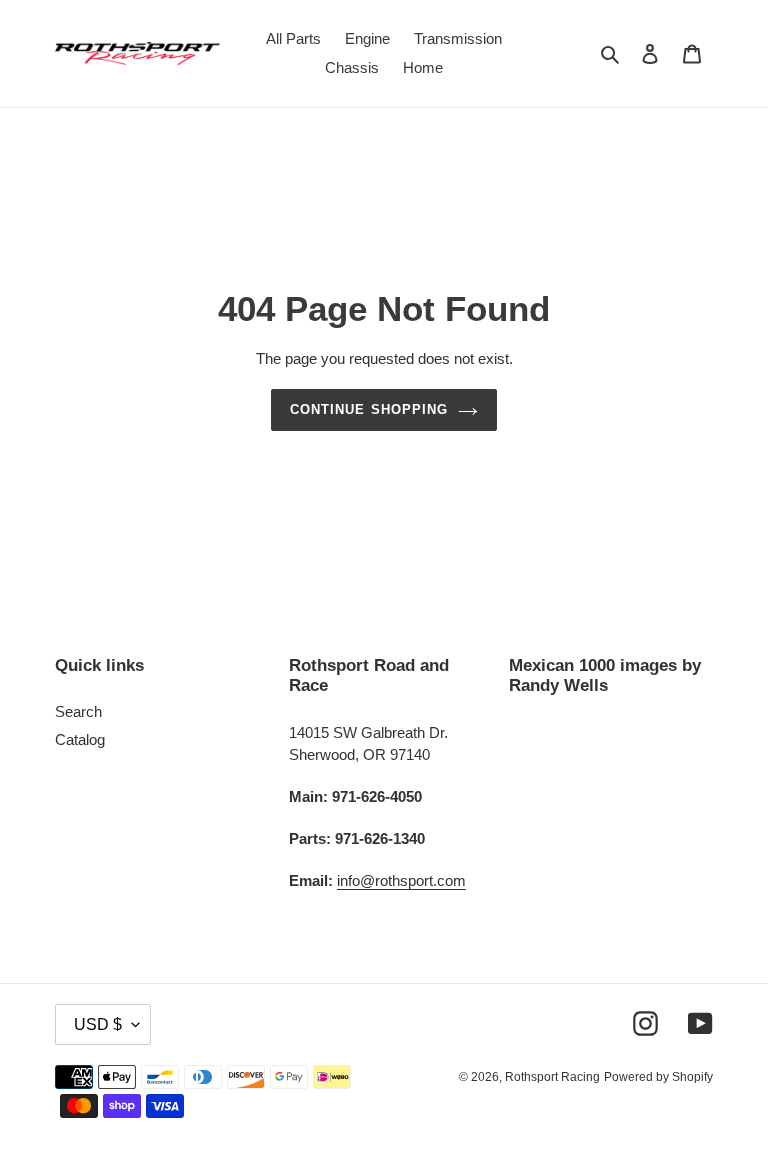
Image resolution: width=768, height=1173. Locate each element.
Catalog (80, 739)
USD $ (98, 1024)
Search (78, 711)
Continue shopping (369, 409)
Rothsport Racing (552, 1077)
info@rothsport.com (401, 880)
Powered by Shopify (658, 1077)
